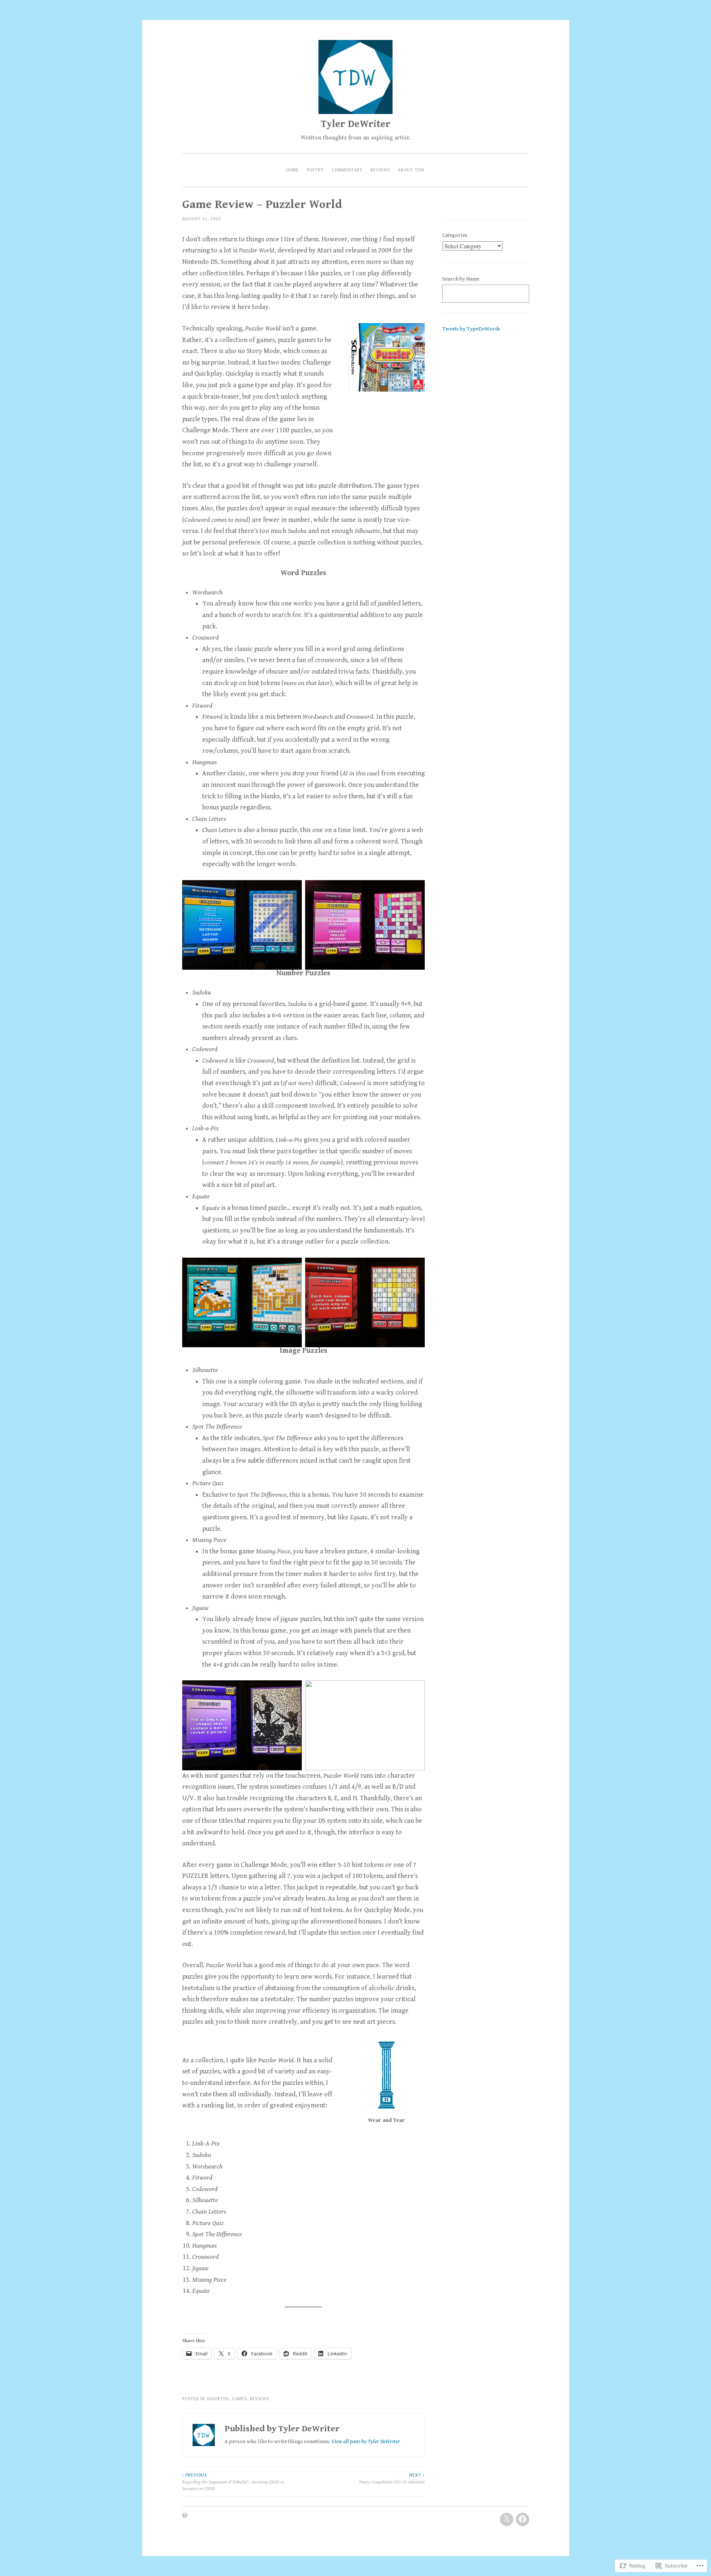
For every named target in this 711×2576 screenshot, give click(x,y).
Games (239, 2399)
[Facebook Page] (523, 2519)
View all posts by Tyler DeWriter (366, 2441)
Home (293, 170)
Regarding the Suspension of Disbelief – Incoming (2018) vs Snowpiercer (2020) (233, 2482)
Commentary (347, 170)
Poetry (315, 170)
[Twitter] (507, 2519)
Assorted (218, 2399)
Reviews (380, 170)
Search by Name (461, 279)
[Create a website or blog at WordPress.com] (185, 2516)
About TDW (411, 170)
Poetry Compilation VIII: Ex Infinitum (392, 2478)
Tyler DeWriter (355, 124)
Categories (455, 235)
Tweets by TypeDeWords (471, 329)
